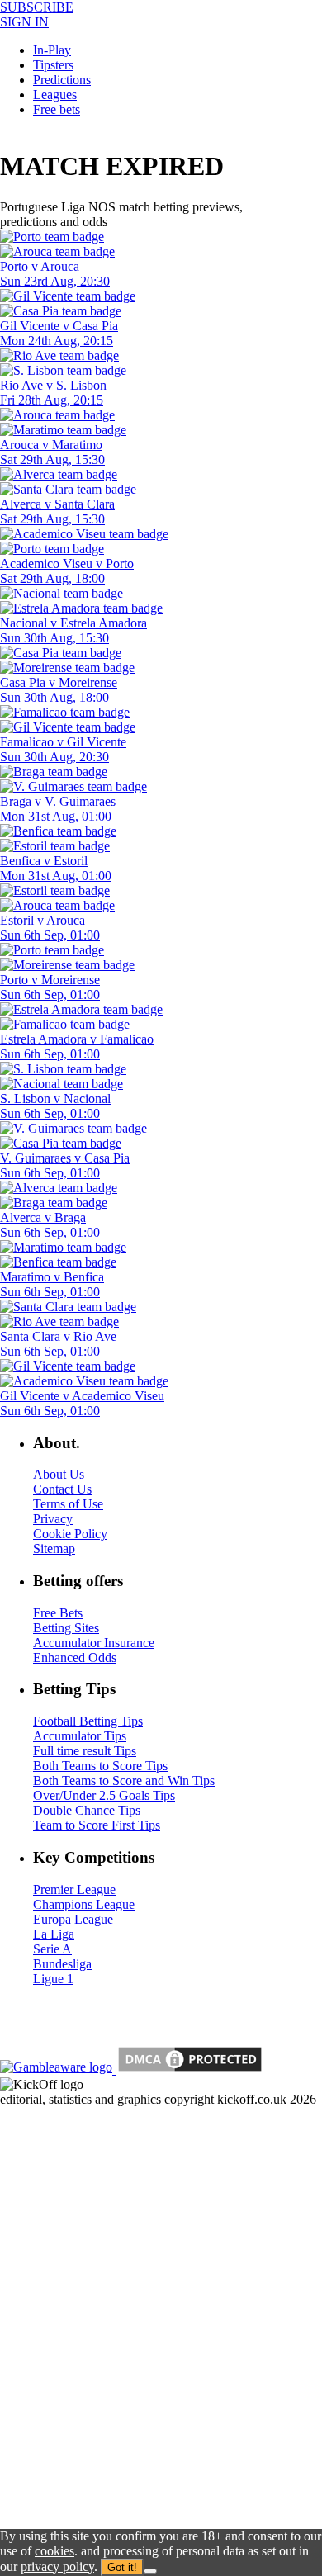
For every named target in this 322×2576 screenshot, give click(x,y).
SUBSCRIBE (37, 7)
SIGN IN (24, 22)
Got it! (122, 2567)
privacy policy (57, 2567)
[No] (150, 2571)
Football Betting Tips (88, 1721)
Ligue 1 (53, 1979)
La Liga (54, 1934)
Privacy (53, 1519)
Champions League (84, 1904)
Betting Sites (66, 1628)
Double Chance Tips (87, 1810)
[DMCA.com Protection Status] (188, 2069)
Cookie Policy (70, 1534)
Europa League (73, 1919)
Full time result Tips (85, 1751)
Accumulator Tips (80, 1736)
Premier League (74, 1889)
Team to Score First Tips (97, 1825)
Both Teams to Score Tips (100, 1766)
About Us (59, 1474)
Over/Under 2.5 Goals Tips (104, 1795)
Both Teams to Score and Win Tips (124, 1780)
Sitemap (54, 1548)
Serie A (52, 1949)
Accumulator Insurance (94, 1643)
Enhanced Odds (75, 1657)
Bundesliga (62, 1964)
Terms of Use (68, 1504)
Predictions (62, 80)
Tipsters (53, 65)
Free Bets (58, 1613)
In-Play (52, 50)
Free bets (57, 109)
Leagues (55, 95)
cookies (54, 2551)
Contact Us (62, 1489)
